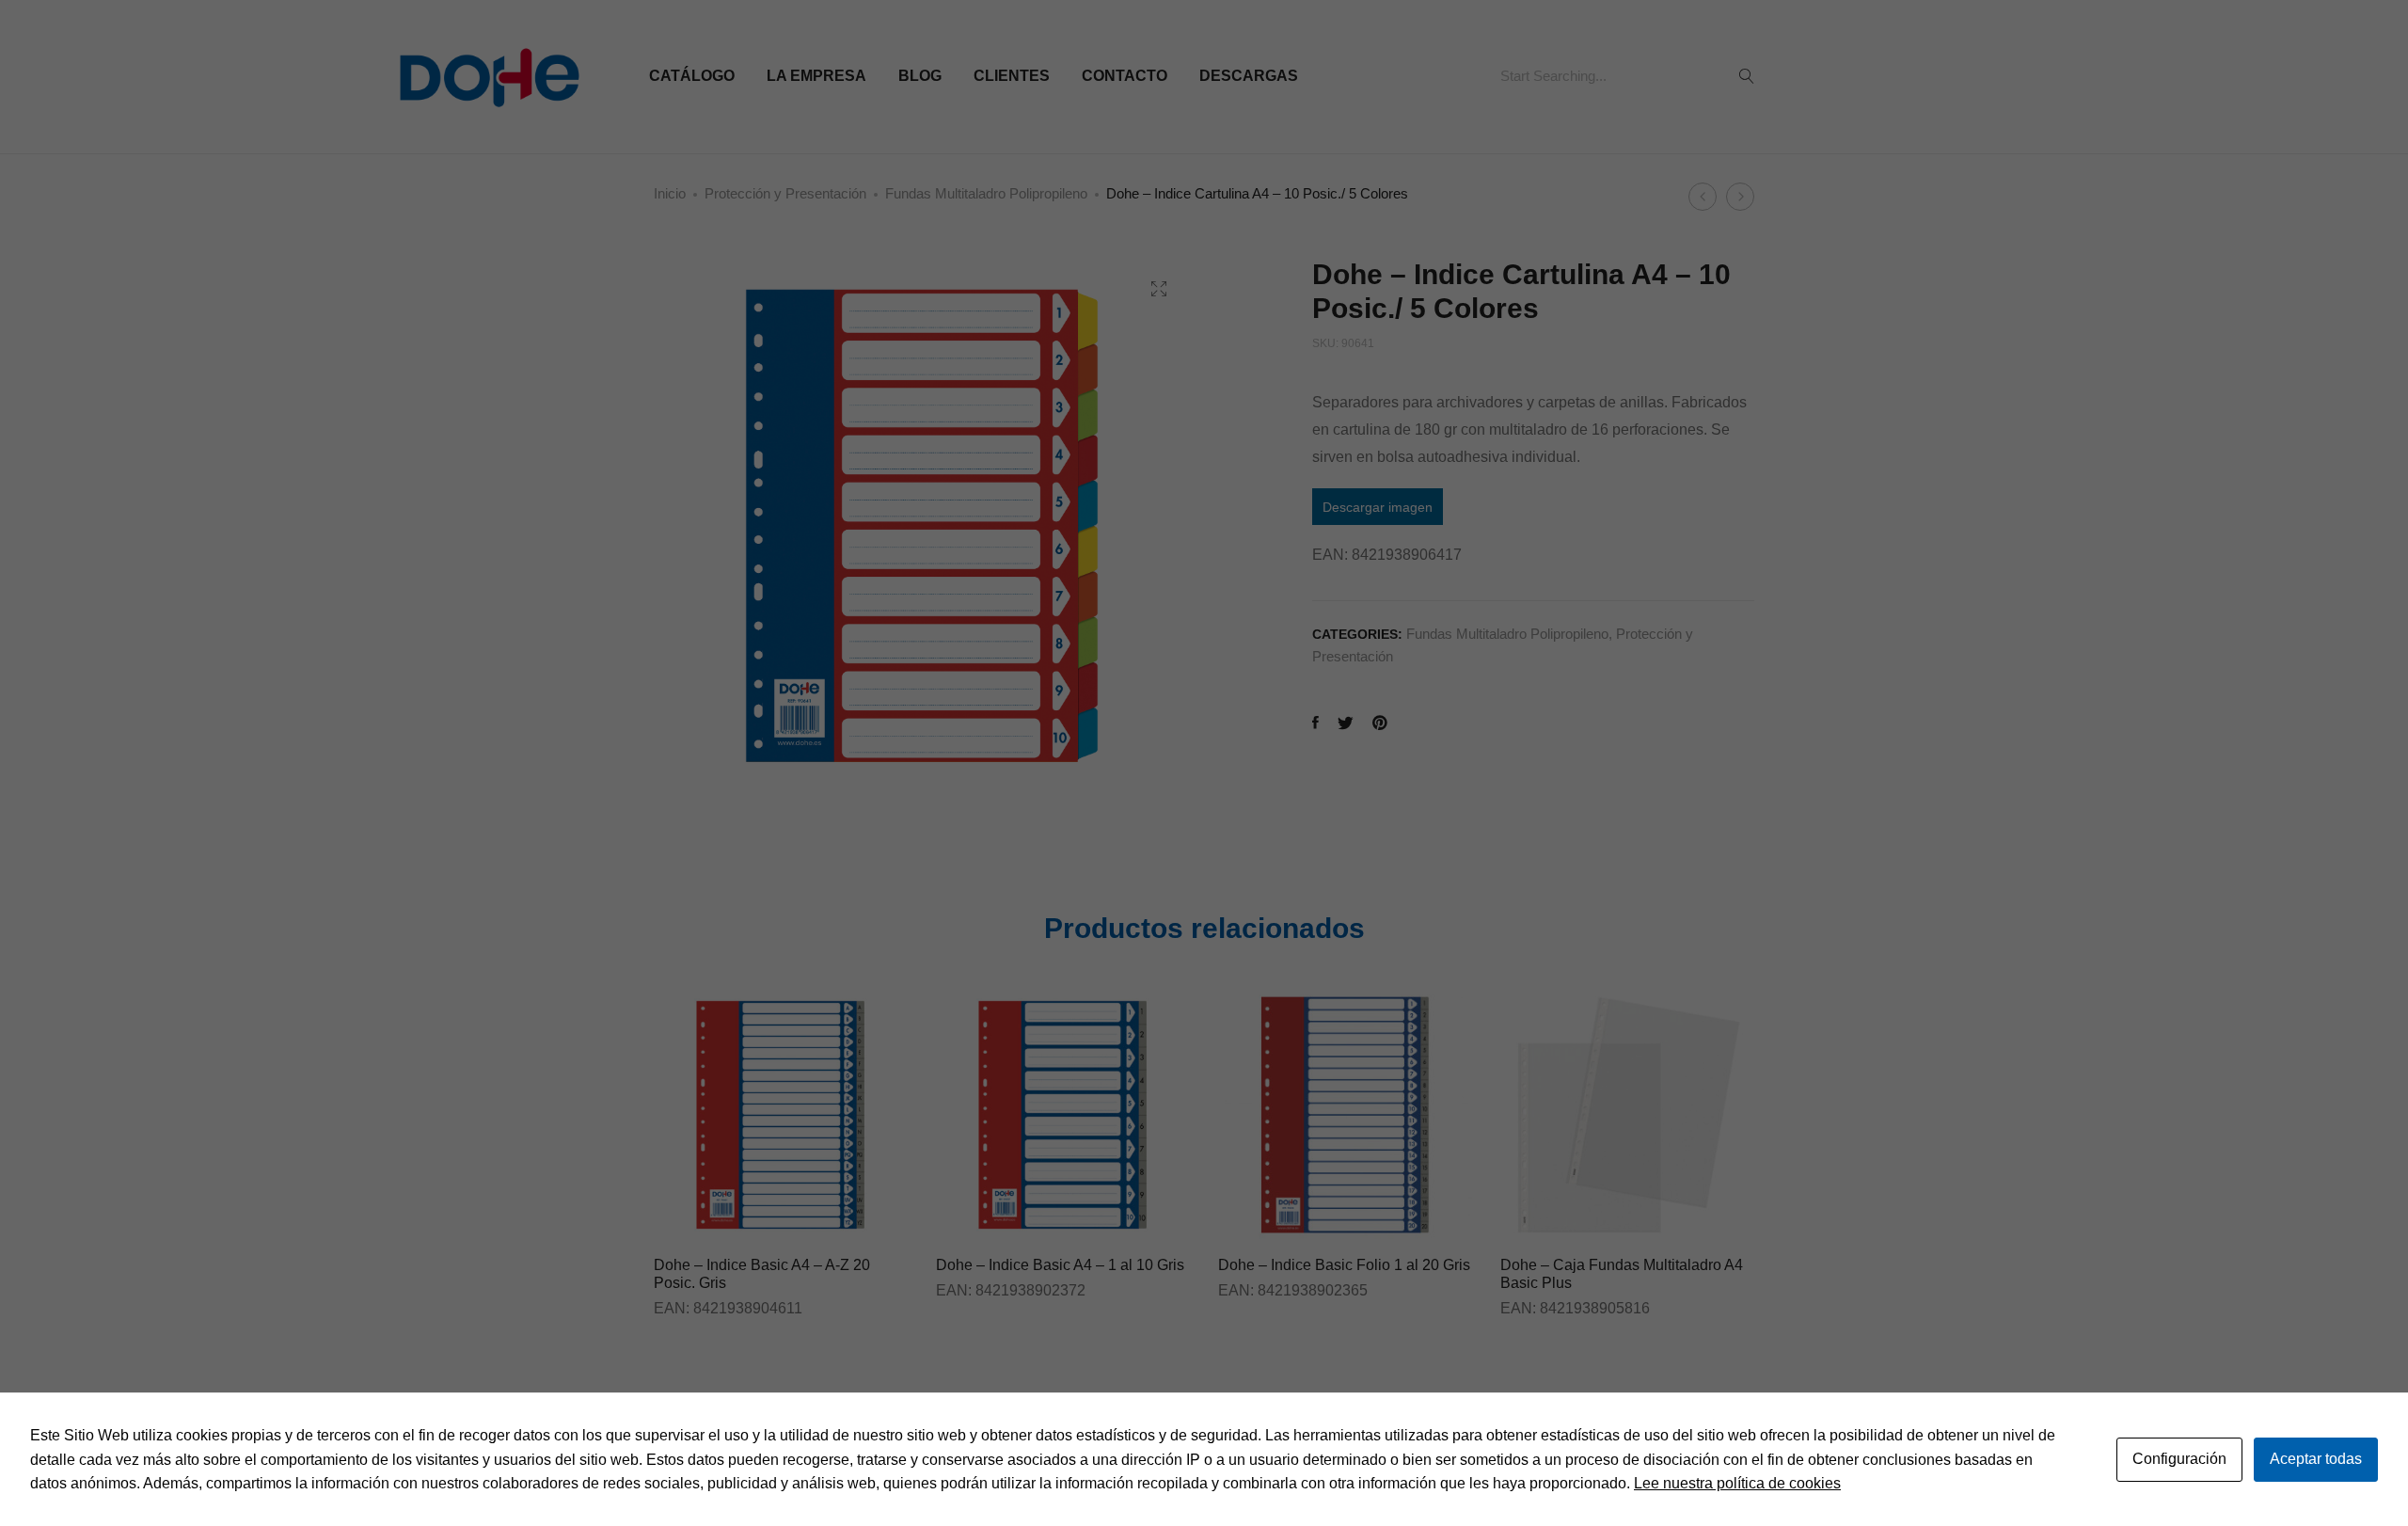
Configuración (2179, 1459)
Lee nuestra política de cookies (1737, 1483)
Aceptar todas (2316, 1459)
